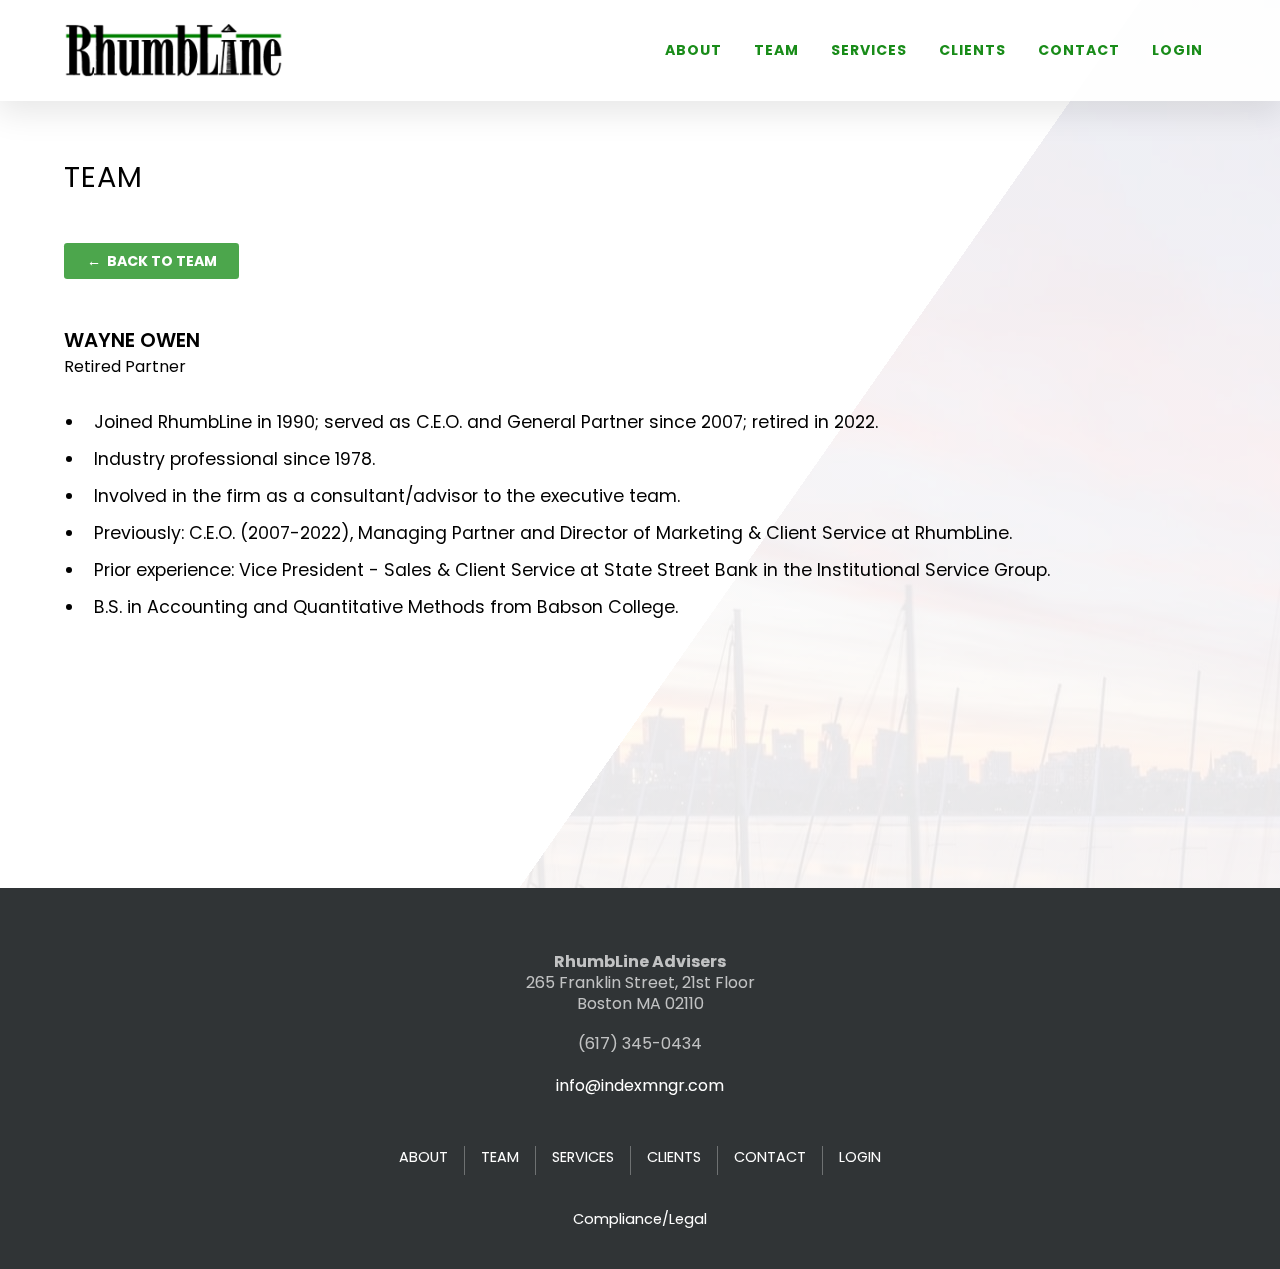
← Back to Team (152, 261)
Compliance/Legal (640, 1219)
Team (776, 50)
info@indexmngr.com (640, 1085)
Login (1177, 50)
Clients (972, 50)
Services (869, 50)
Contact (1079, 50)
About (693, 50)
